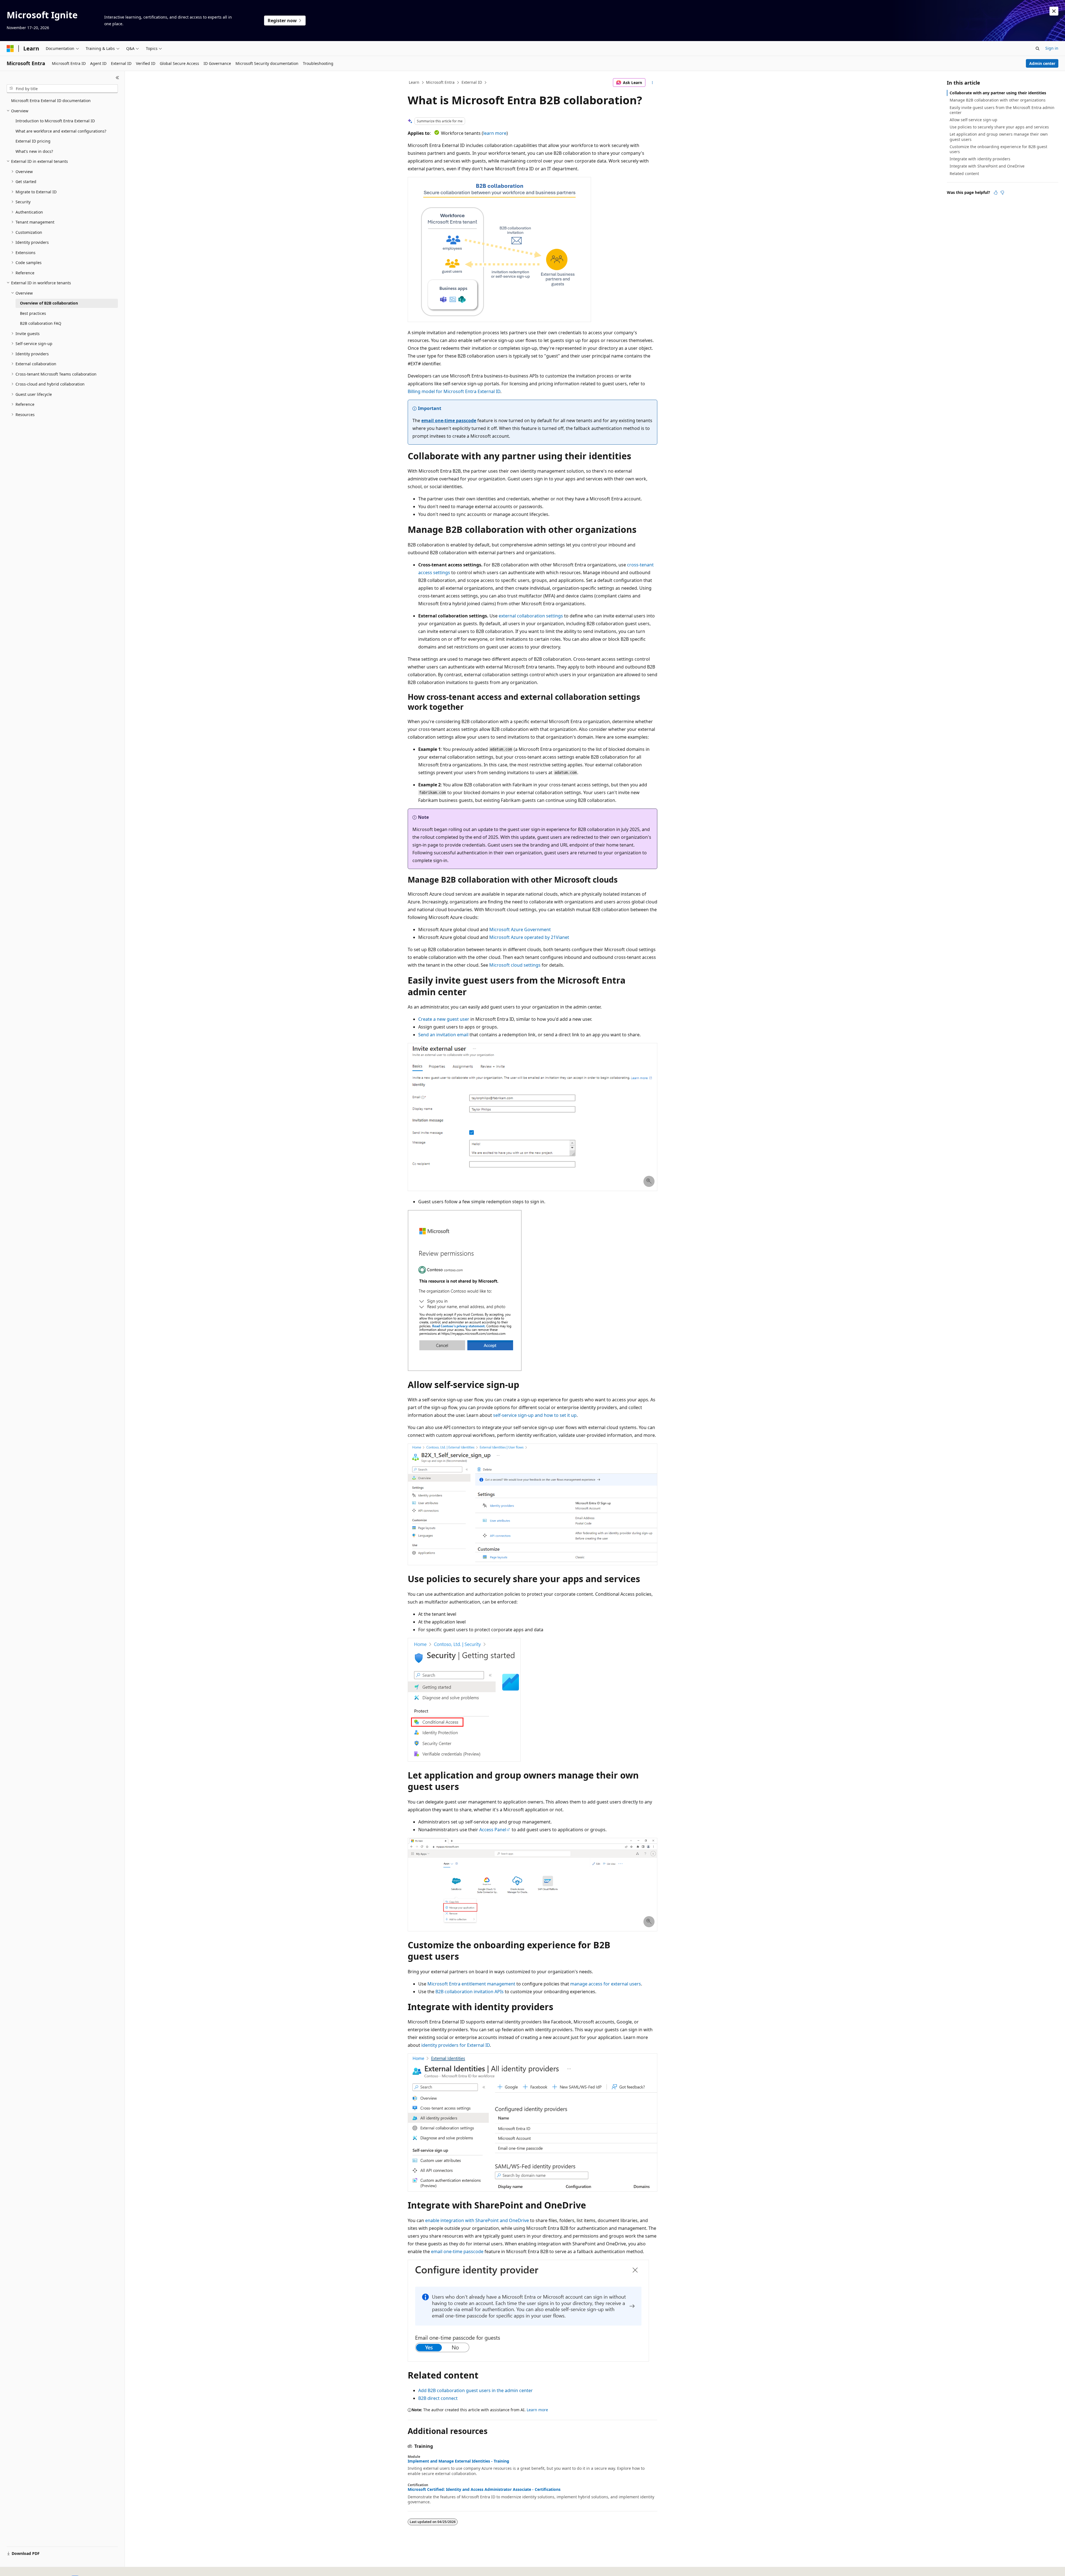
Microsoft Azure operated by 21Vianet (529, 937)
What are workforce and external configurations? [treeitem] (61, 131)
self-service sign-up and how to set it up (535, 1415)
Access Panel (493, 1830)
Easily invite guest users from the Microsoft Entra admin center (1002, 110)
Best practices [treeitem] (33, 313)
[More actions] (652, 83)
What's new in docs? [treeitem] (34, 151)
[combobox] (62, 89)
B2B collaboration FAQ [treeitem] (41, 323)
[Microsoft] (10, 49)
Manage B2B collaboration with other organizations (998, 100)
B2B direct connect (438, 2398)
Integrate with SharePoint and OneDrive (987, 166)
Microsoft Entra (440, 82)
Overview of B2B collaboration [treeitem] (49, 303)
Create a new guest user (444, 1019)
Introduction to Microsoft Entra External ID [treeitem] (55, 121)
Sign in (1052, 48)
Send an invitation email (443, 1035)
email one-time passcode (449, 421)
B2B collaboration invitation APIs (470, 1992)
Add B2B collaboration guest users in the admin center (476, 2390)
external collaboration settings (531, 616)
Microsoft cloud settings (515, 965)
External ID (472, 82)
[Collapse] (117, 78)
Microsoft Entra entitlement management (471, 1984)
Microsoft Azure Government (520, 929)
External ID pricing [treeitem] (33, 141)
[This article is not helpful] (1002, 192)
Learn (414, 82)
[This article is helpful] (996, 192)
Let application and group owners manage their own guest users (999, 137)
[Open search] (1038, 49)
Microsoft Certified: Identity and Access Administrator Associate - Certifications (484, 2489)
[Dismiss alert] (1054, 11)
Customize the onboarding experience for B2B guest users (998, 149)
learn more (495, 133)
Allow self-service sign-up (973, 120)
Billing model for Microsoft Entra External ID (454, 391)
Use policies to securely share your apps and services (999, 127)
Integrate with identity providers (980, 159)
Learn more (537, 2410)
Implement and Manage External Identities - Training (458, 2461)
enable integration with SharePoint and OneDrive (477, 2220)
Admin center (1042, 63)
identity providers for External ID (456, 2045)
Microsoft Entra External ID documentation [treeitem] (51, 101)
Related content (964, 173)
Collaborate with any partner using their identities (998, 93)
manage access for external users (606, 1984)
